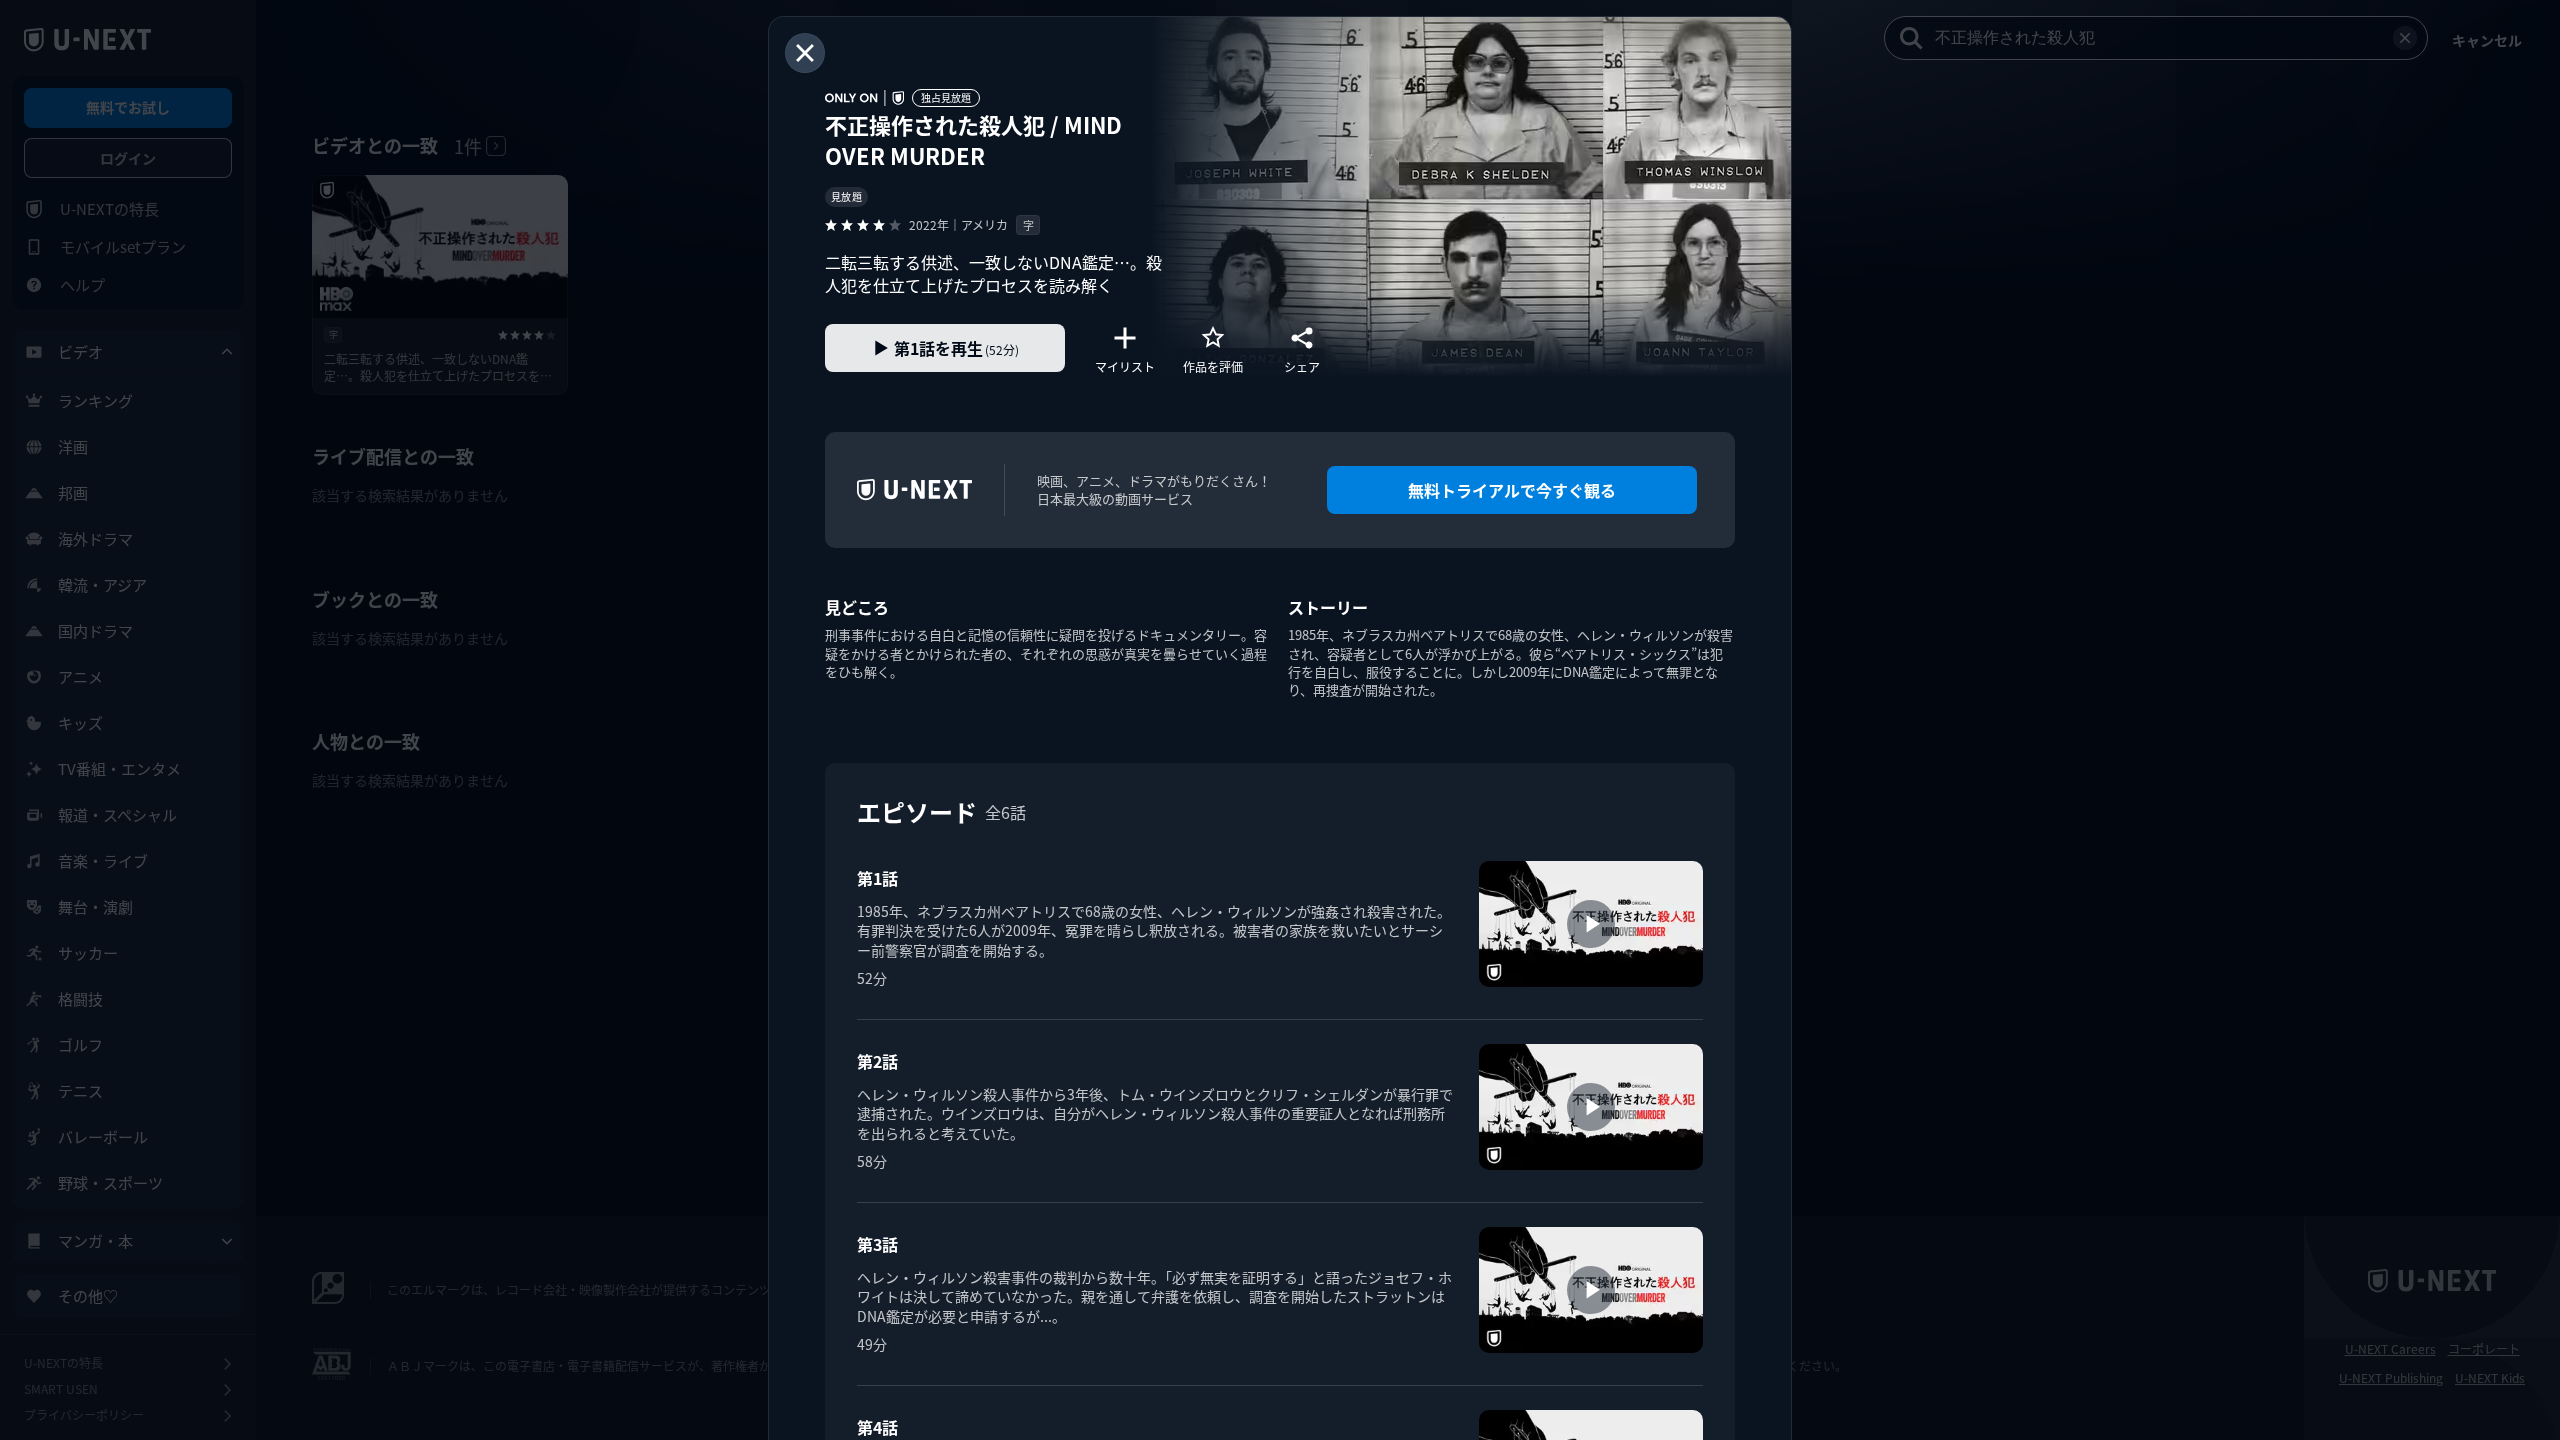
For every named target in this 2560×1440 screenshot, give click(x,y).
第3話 (877, 1244)
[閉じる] (805, 53)
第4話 (877, 1427)
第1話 (877, 878)
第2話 (877, 1061)
